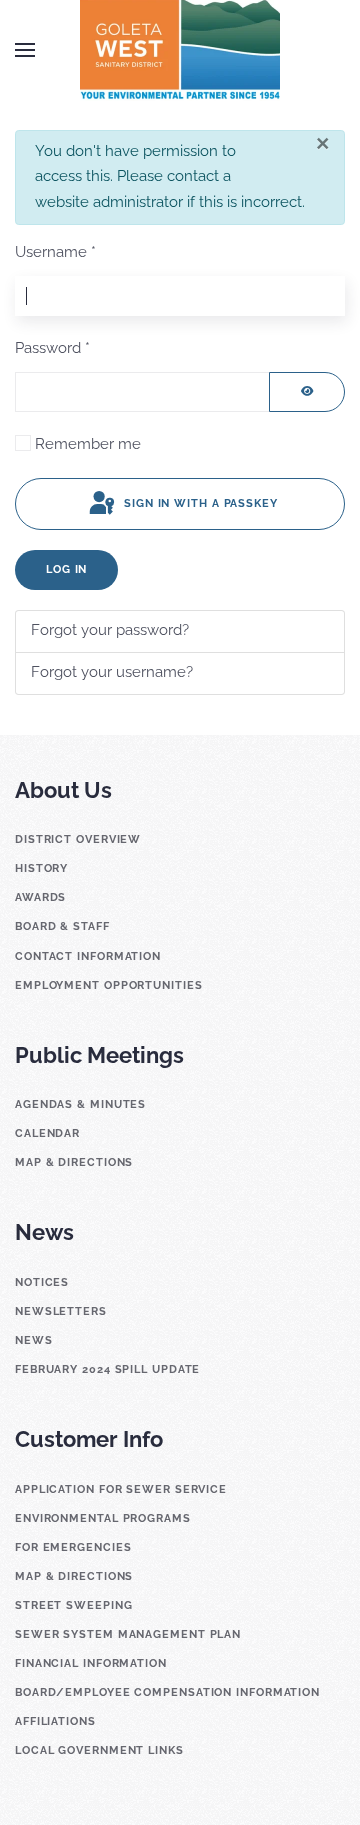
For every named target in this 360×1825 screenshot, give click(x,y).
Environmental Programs (103, 1518)
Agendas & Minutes (80, 1104)
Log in (66, 569)
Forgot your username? (112, 672)
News (34, 1340)
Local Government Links (99, 1750)
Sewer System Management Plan (128, 1634)
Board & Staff (62, 926)
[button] (25, 50)
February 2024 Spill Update (107, 1369)
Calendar (47, 1133)
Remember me (88, 444)
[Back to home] (180, 50)
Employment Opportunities (109, 985)
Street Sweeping (74, 1605)
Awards (40, 897)
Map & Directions (74, 1162)
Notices (42, 1282)
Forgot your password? (110, 630)
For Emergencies (73, 1547)
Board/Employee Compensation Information (167, 1692)
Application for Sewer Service (121, 1489)
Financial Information (91, 1663)
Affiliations (55, 1721)
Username (55, 252)
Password (52, 348)
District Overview (78, 839)
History (41, 868)
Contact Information (88, 956)
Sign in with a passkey (199, 503)
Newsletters (61, 1311)
